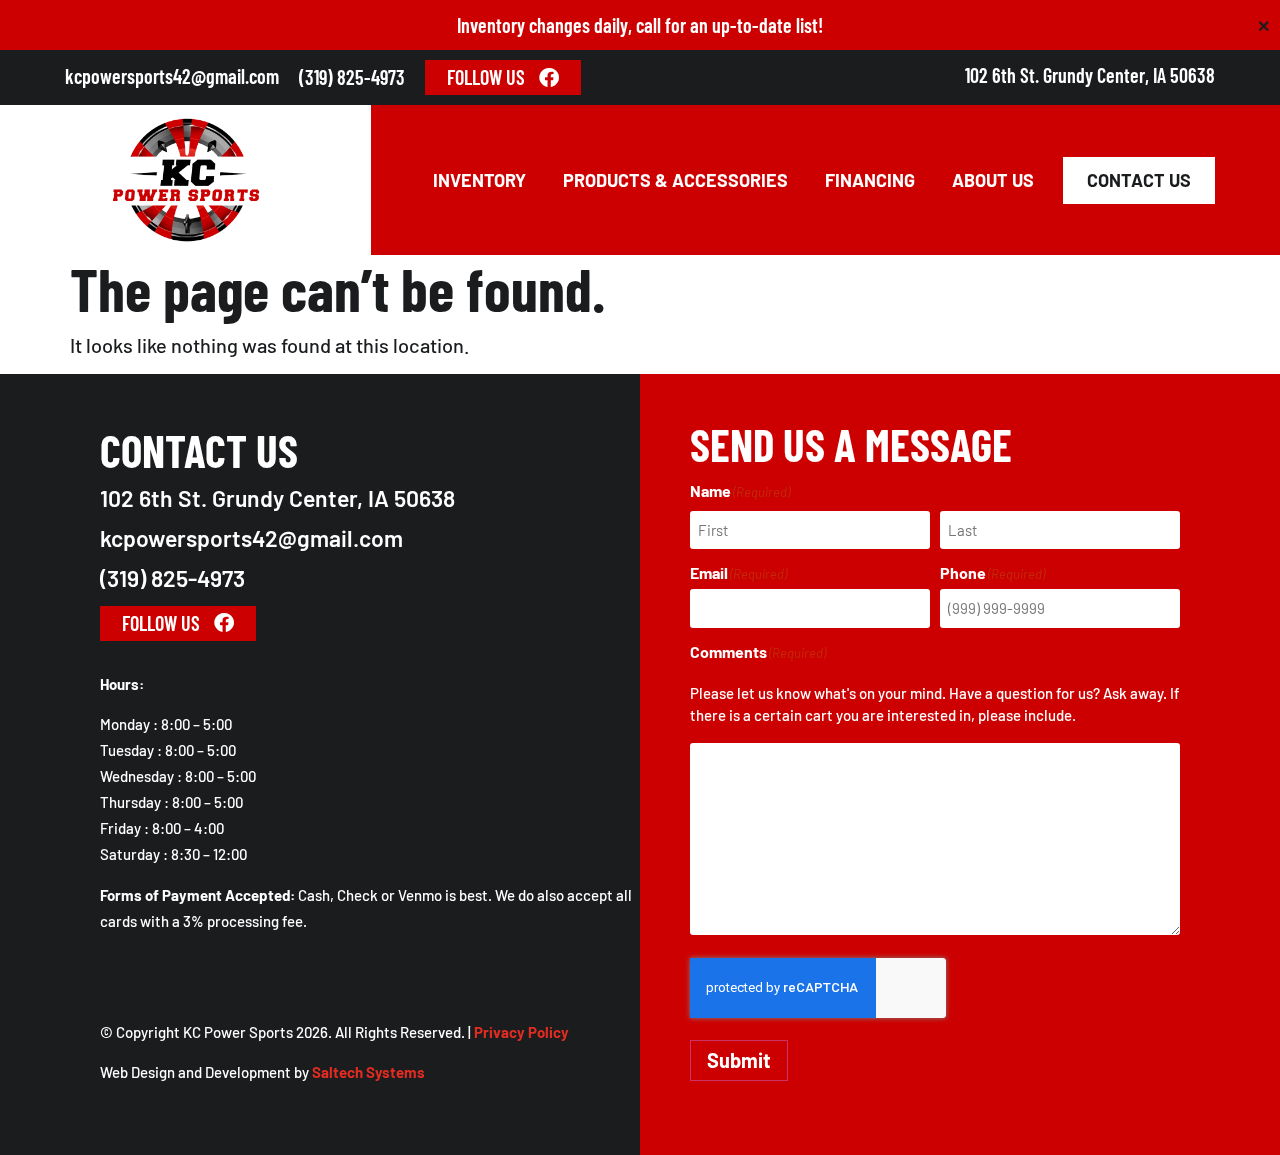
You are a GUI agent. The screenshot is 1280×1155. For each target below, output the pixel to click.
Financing (870, 180)
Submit (739, 1060)
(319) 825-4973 (352, 77)
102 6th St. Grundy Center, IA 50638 (1090, 75)
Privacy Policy (521, 1032)
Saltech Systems (368, 1072)
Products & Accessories (675, 180)
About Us (993, 180)
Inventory (479, 180)
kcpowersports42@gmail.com (172, 76)
